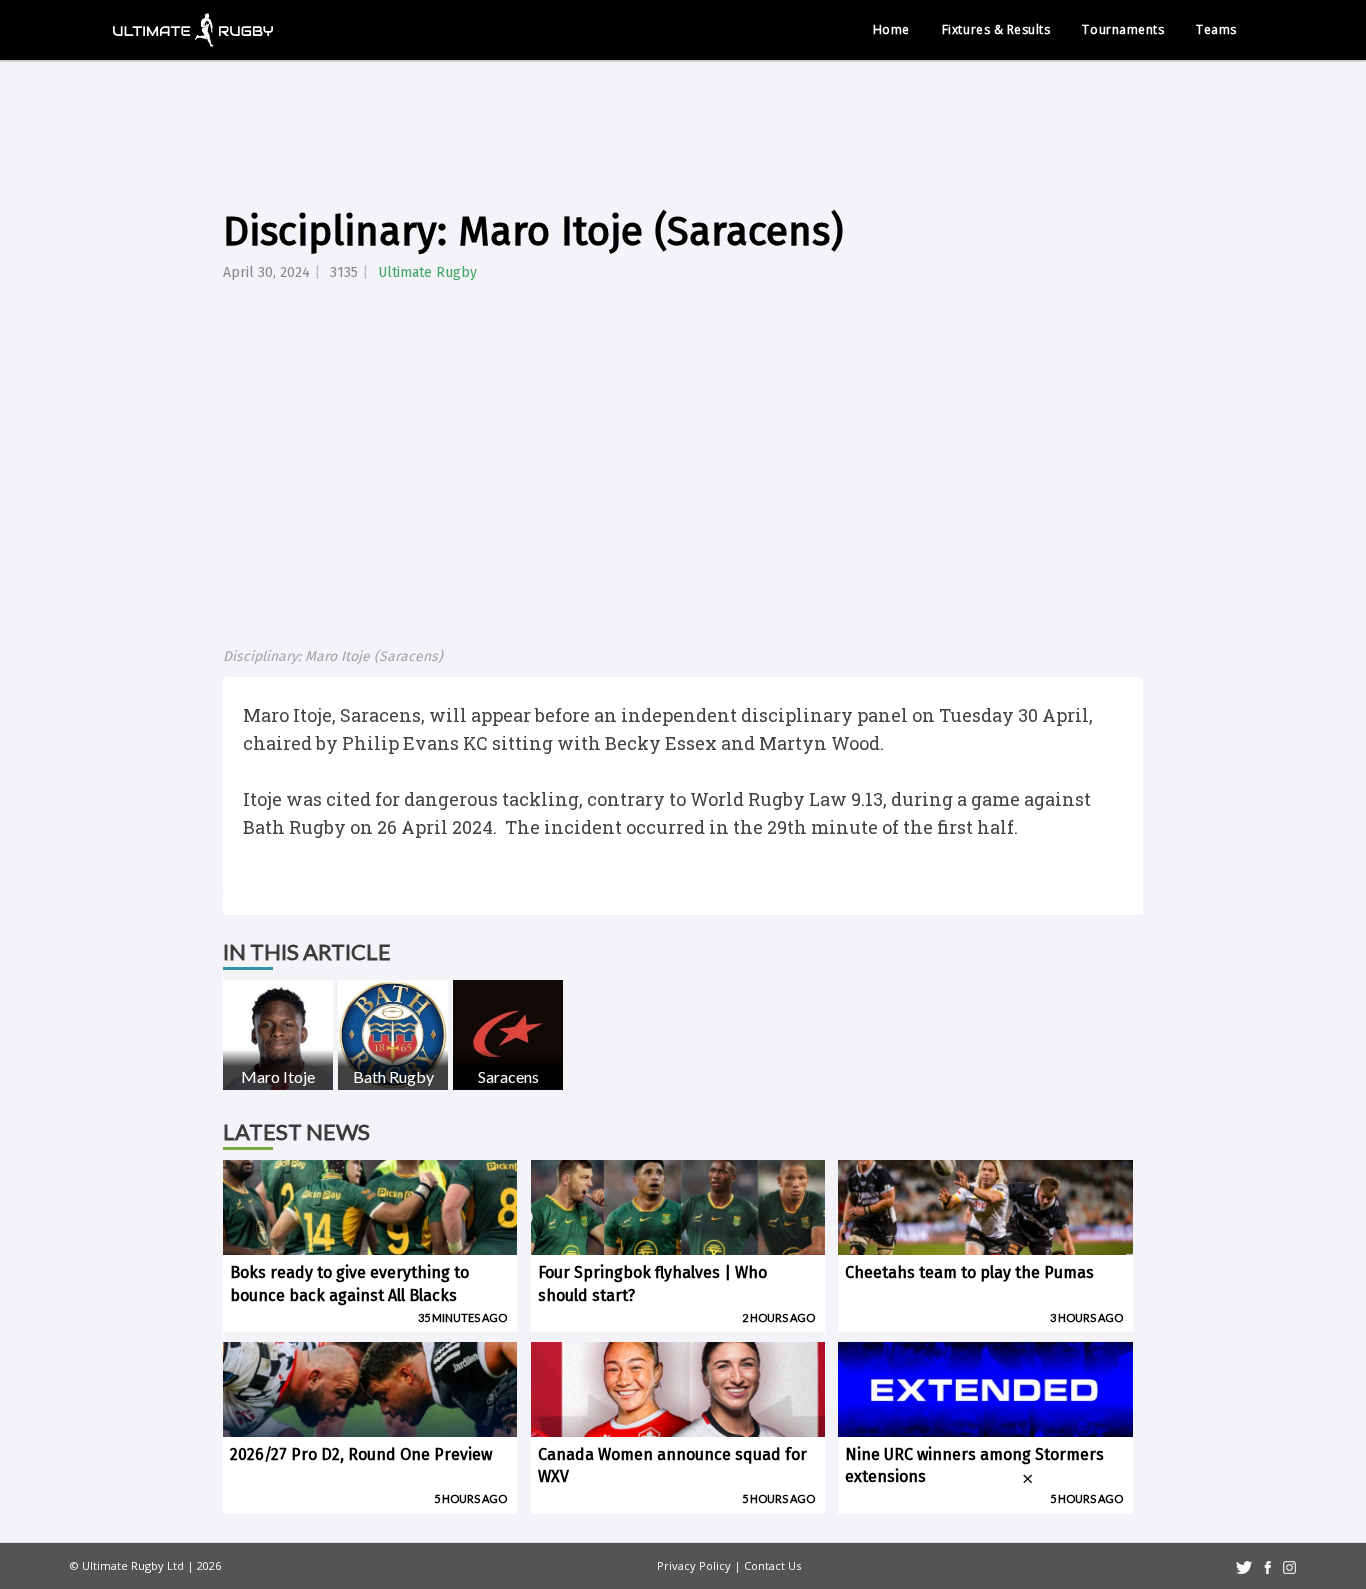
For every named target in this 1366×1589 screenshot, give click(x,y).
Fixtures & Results (996, 29)
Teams (1216, 29)
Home (891, 29)
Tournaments (1123, 29)
